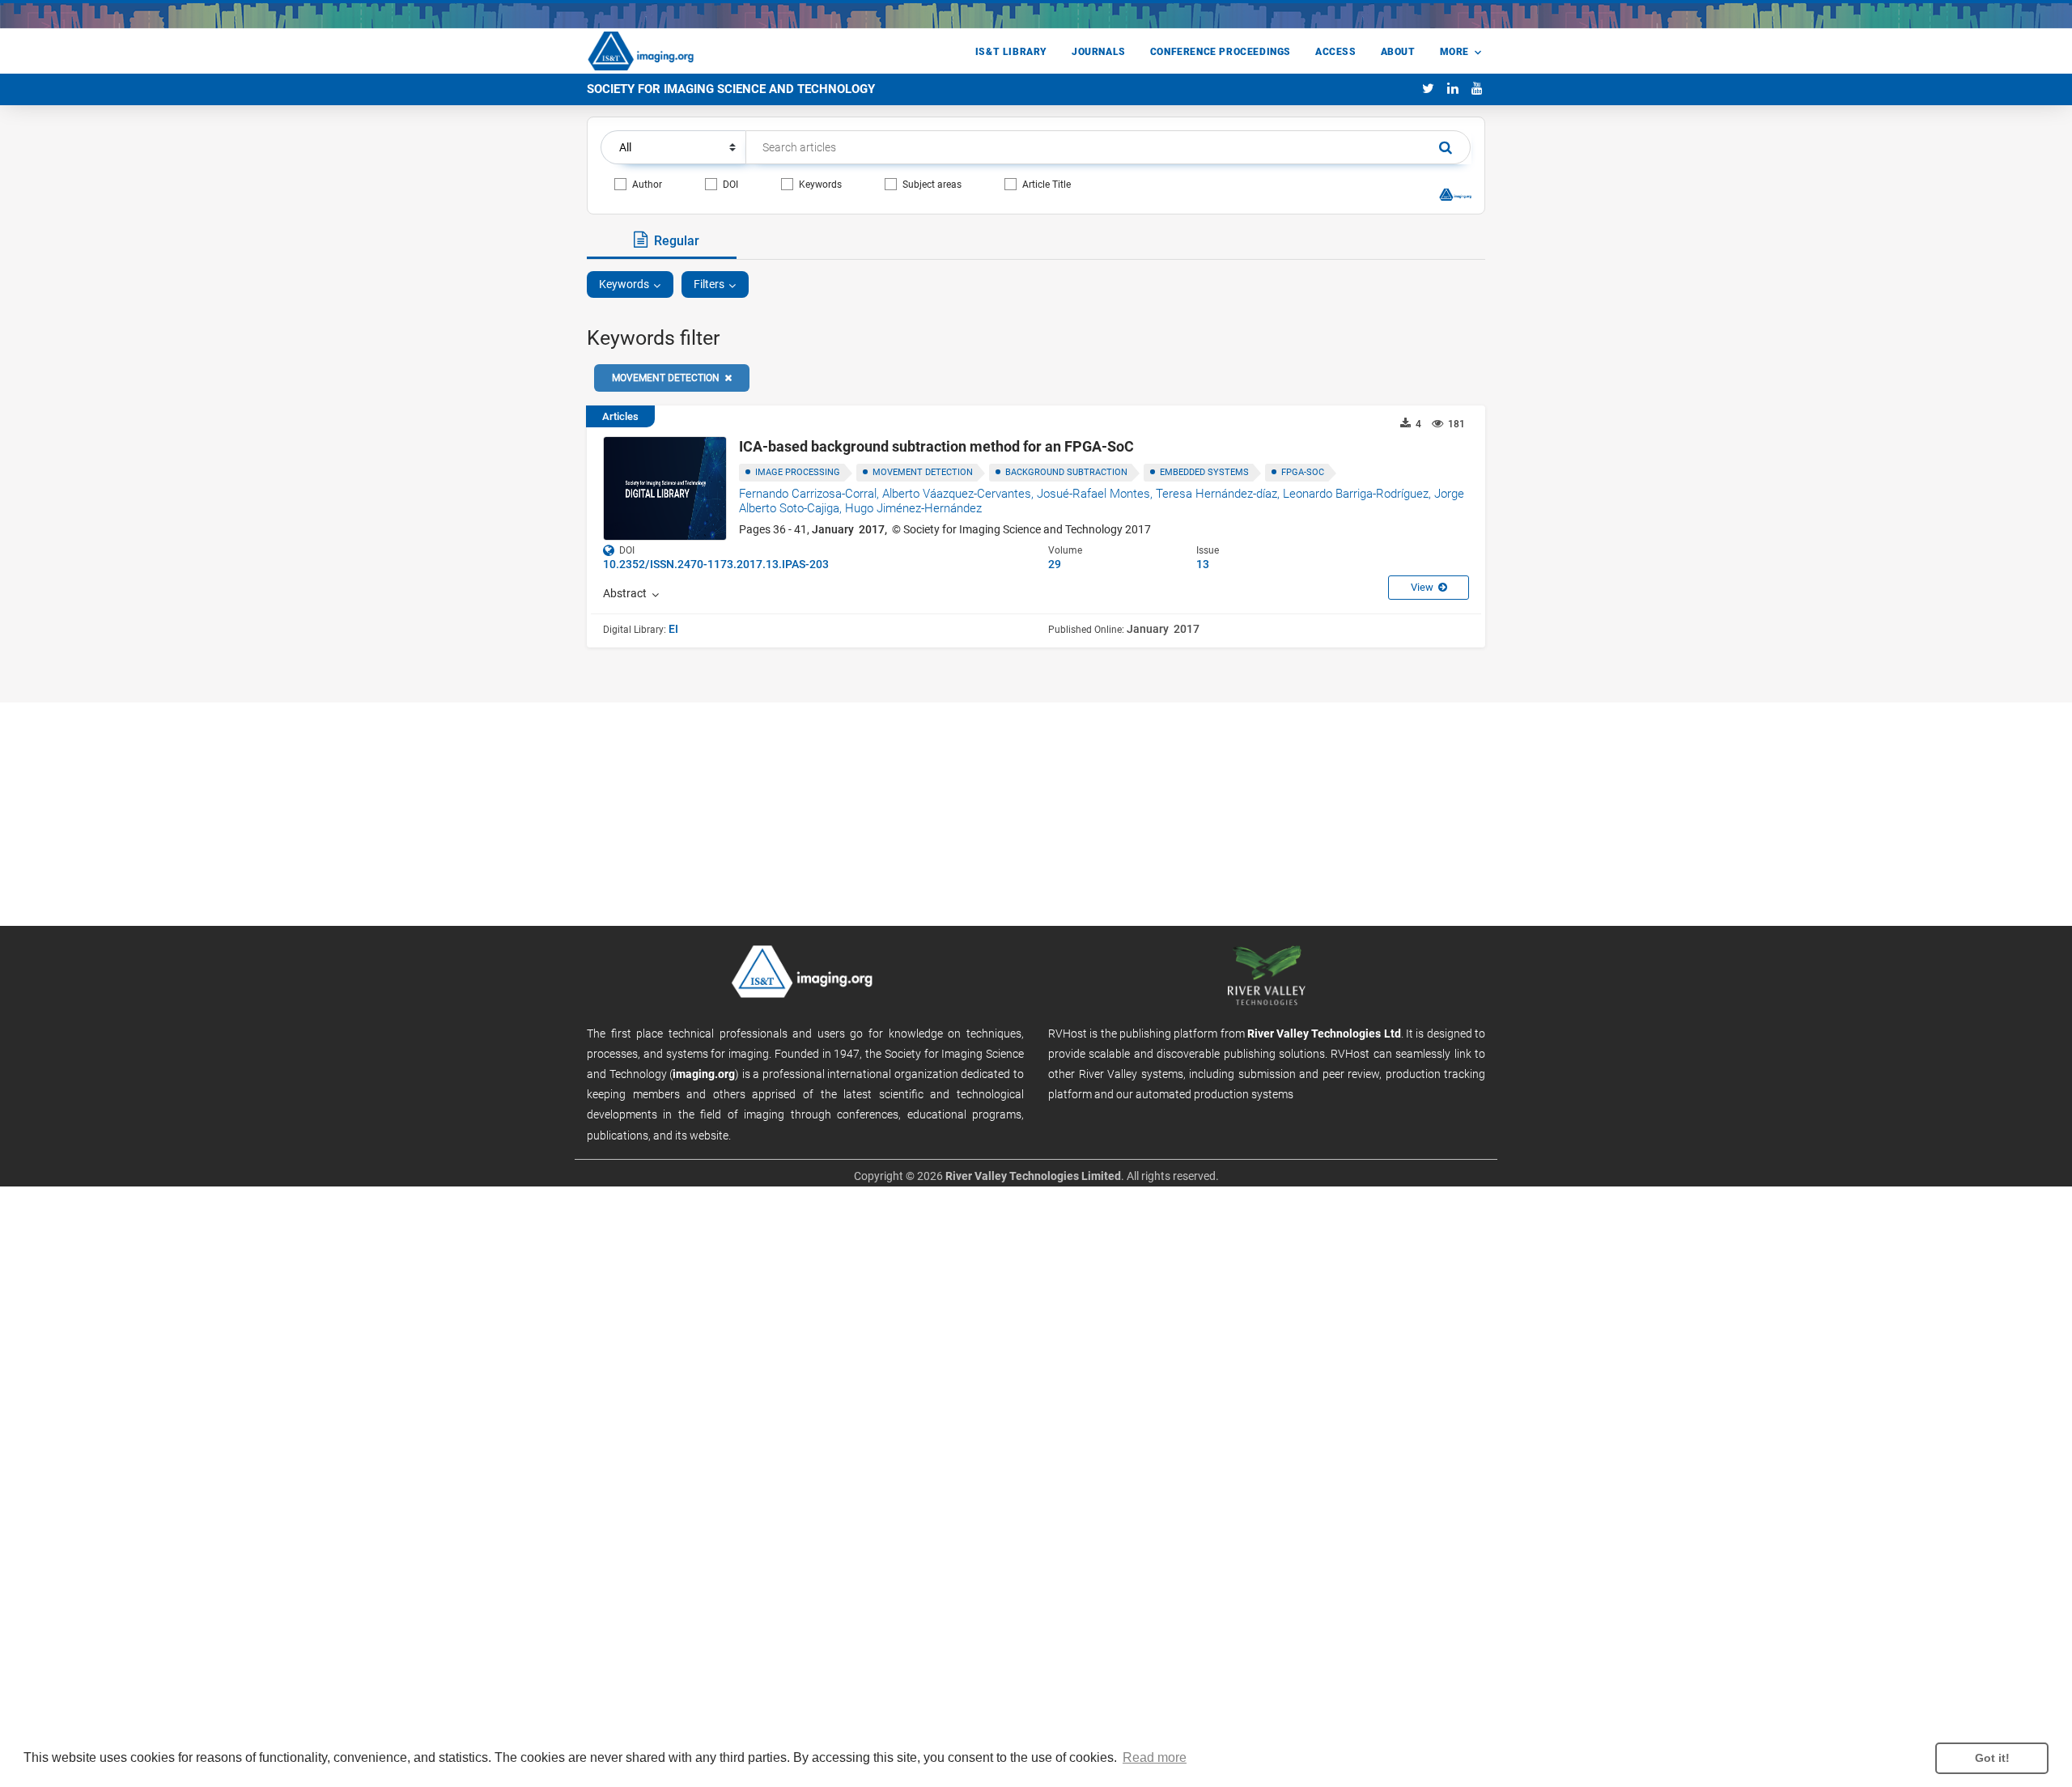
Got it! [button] (1992, 1758)
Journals (1099, 52)
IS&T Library (1011, 52)
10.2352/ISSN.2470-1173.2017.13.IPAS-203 (716, 564)
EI (673, 629)
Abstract (627, 593)
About (1398, 52)
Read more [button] (1155, 1757)
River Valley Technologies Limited (1033, 1176)
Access (1336, 52)
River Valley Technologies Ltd (1324, 1034)
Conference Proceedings (1221, 52)
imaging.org (704, 1074)
